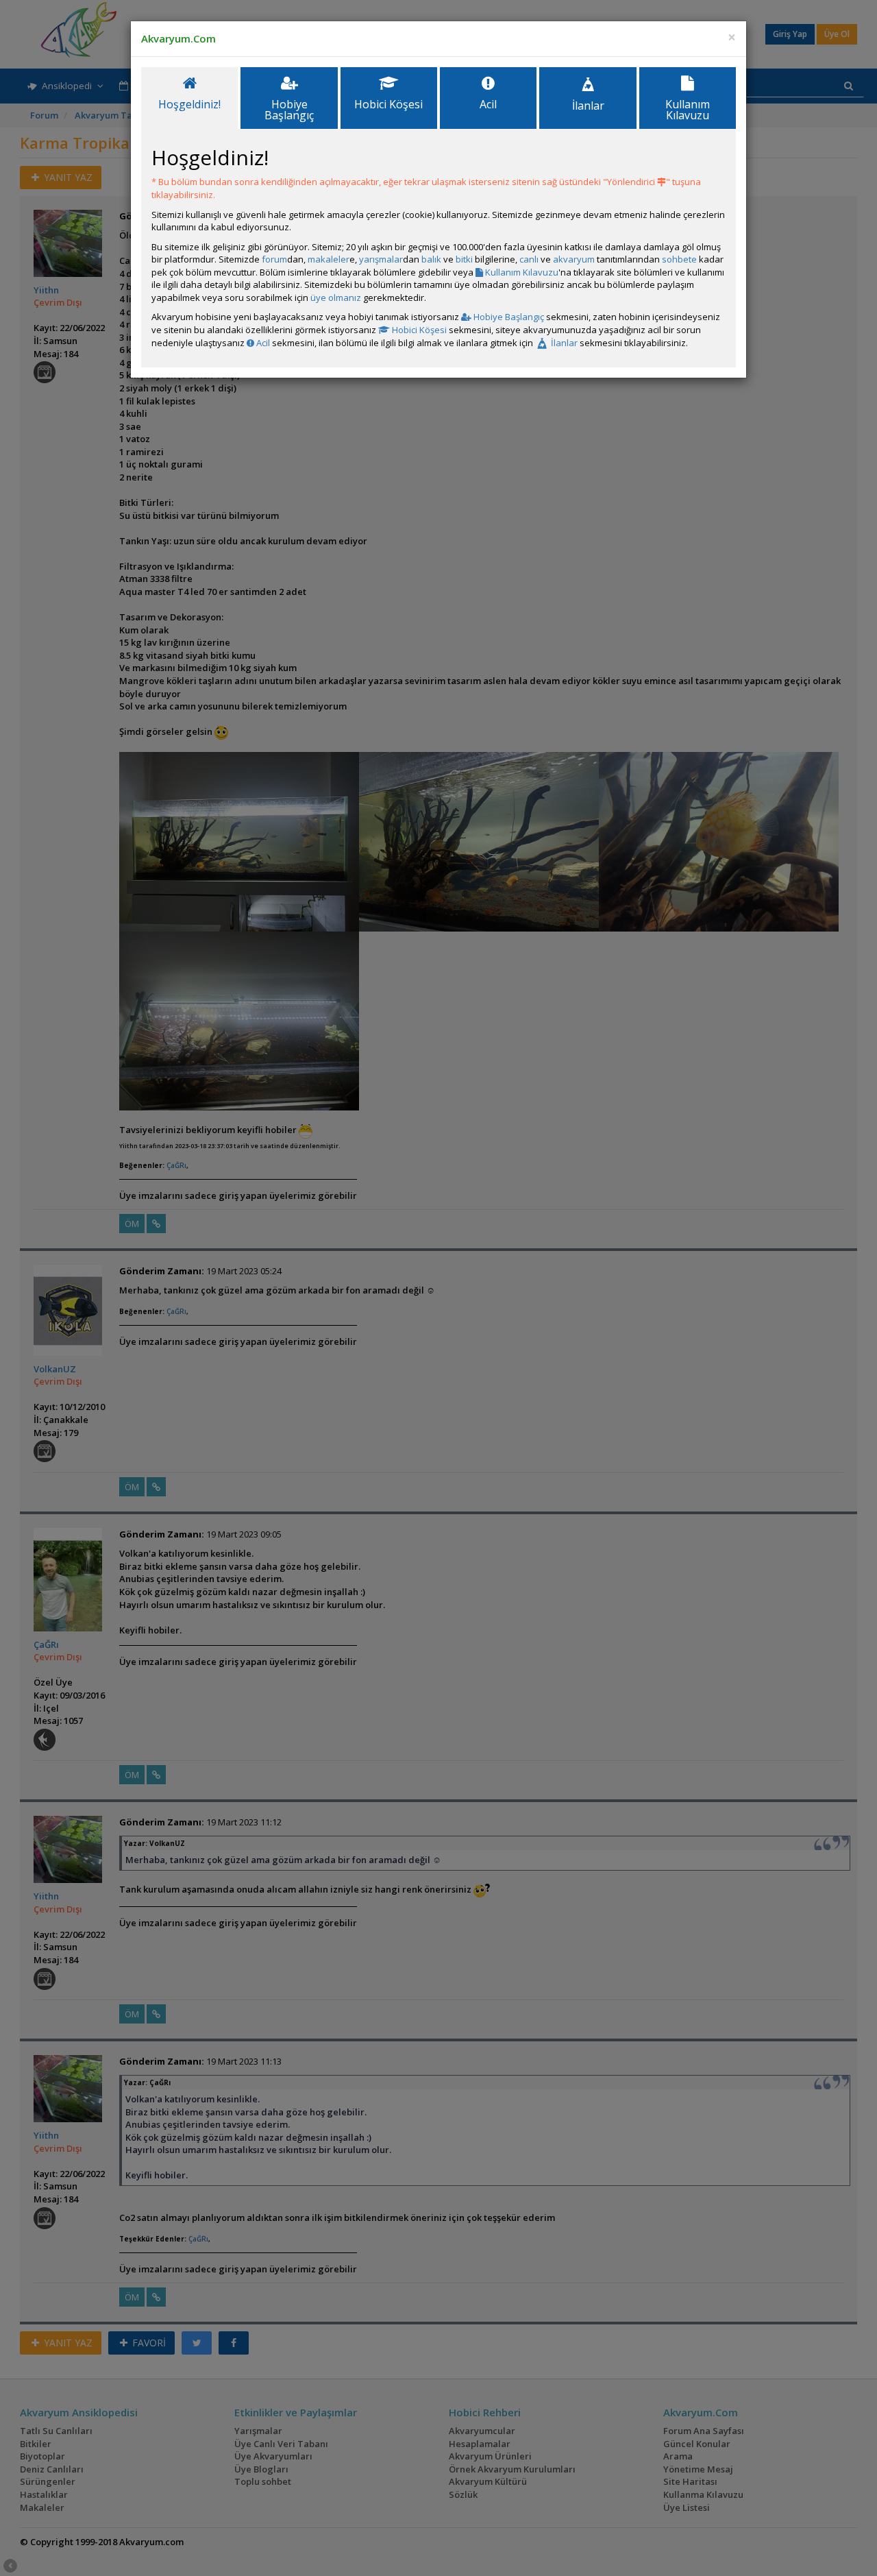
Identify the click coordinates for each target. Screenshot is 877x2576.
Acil (262, 343)
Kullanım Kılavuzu (521, 272)
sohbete (679, 259)
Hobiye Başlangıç (508, 317)
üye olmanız (336, 297)
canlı (529, 259)
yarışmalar (381, 259)
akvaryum (574, 259)
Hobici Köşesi (418, 330)
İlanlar (563, 343)
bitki (464, 259)
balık (431, 259)
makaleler (329, 259)
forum (274, 259)
